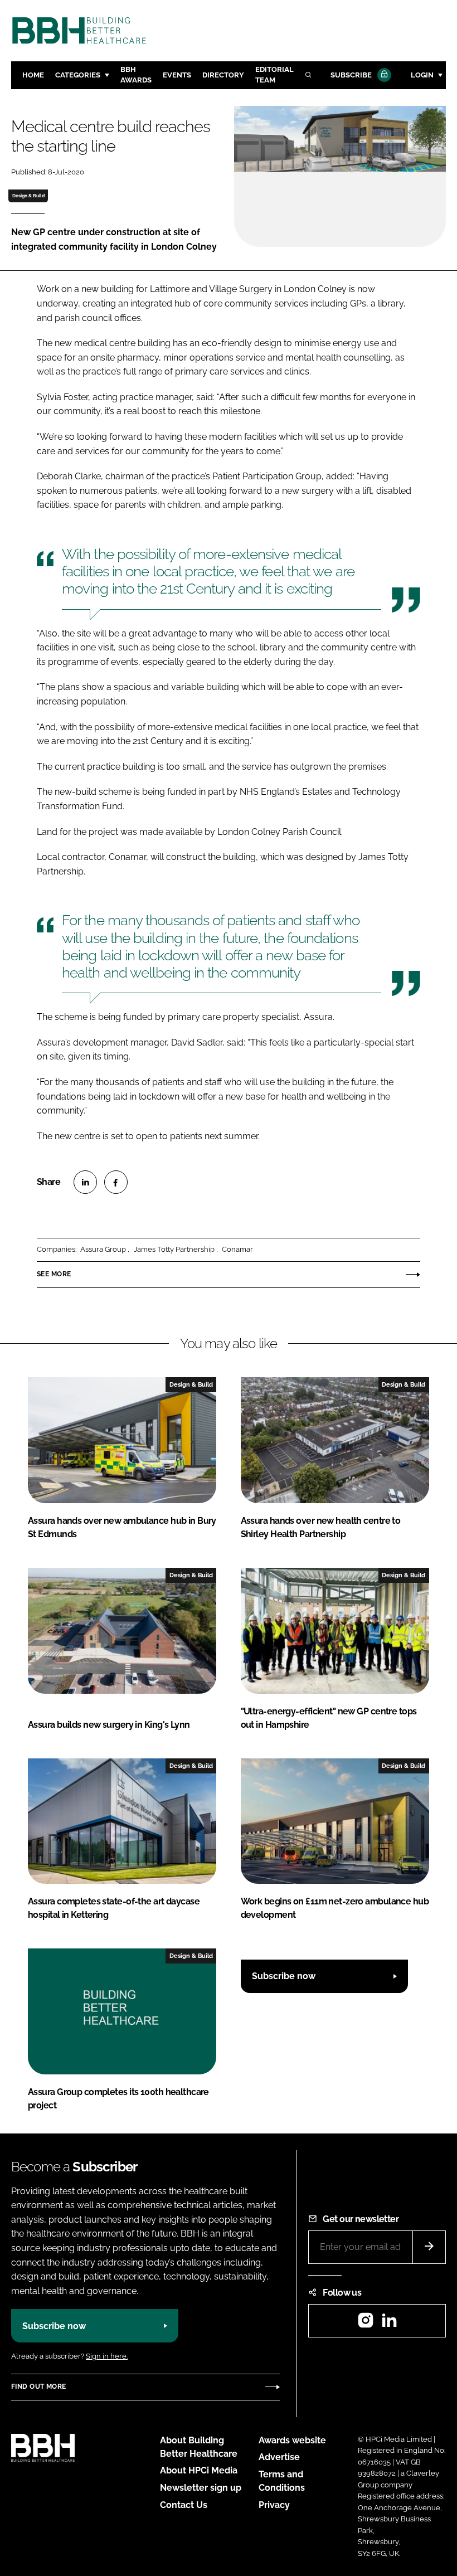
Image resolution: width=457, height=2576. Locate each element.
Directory (223, 75)
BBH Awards (136, 75)
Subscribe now (284, 1976)
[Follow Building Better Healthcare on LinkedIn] (389, 2324)
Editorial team (274, 75)
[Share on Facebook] (116, 1182)
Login (422, 75)
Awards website (292, 2440)
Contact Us (184, 2505)
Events (177, 75)
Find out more (38, 2387)
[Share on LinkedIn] (85, 1182)
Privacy (274, 2505)
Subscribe (351, 75)
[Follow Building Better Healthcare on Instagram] (366, 2324)
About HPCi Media (199, 2470)
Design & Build (28, 196)
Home (33, 75)
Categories (78, 75)
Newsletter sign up (201, 2488)
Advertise (279, 2457)
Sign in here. (107, 2356)
